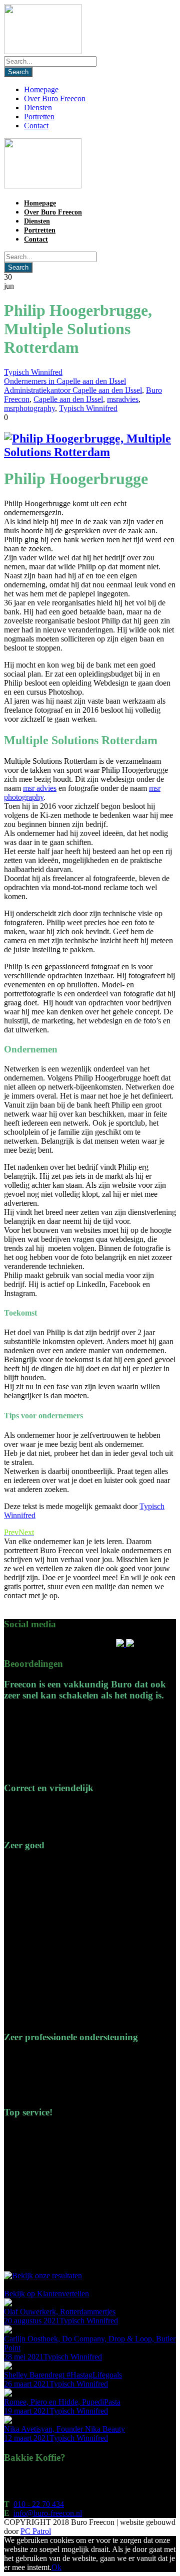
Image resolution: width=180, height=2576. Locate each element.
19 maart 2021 (27, 2411)
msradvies (123, 399)
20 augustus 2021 (32, 2321)
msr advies (40, 788)
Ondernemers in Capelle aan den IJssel (65, 381)
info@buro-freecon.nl (48, 2513)
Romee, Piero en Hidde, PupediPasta (62, 2402)
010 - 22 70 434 (39, 2504)
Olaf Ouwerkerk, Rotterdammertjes (60, 2312)
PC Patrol (36, 2531)
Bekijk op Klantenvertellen (46, 2294)
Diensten (38, 108)
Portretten (39, 117)
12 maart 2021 (27, 2438)
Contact (36, 126)
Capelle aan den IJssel (68, 399)
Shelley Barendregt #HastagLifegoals (63, 2375)
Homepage (41, 89)
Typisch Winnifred (33, 372)
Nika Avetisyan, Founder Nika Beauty (64, 2429)
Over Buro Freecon (55, 98)
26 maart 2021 (27, 2384)
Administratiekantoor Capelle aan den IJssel (73, 390)
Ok (56, 2567)
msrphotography (29, 408)
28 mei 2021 (24, 2357)
